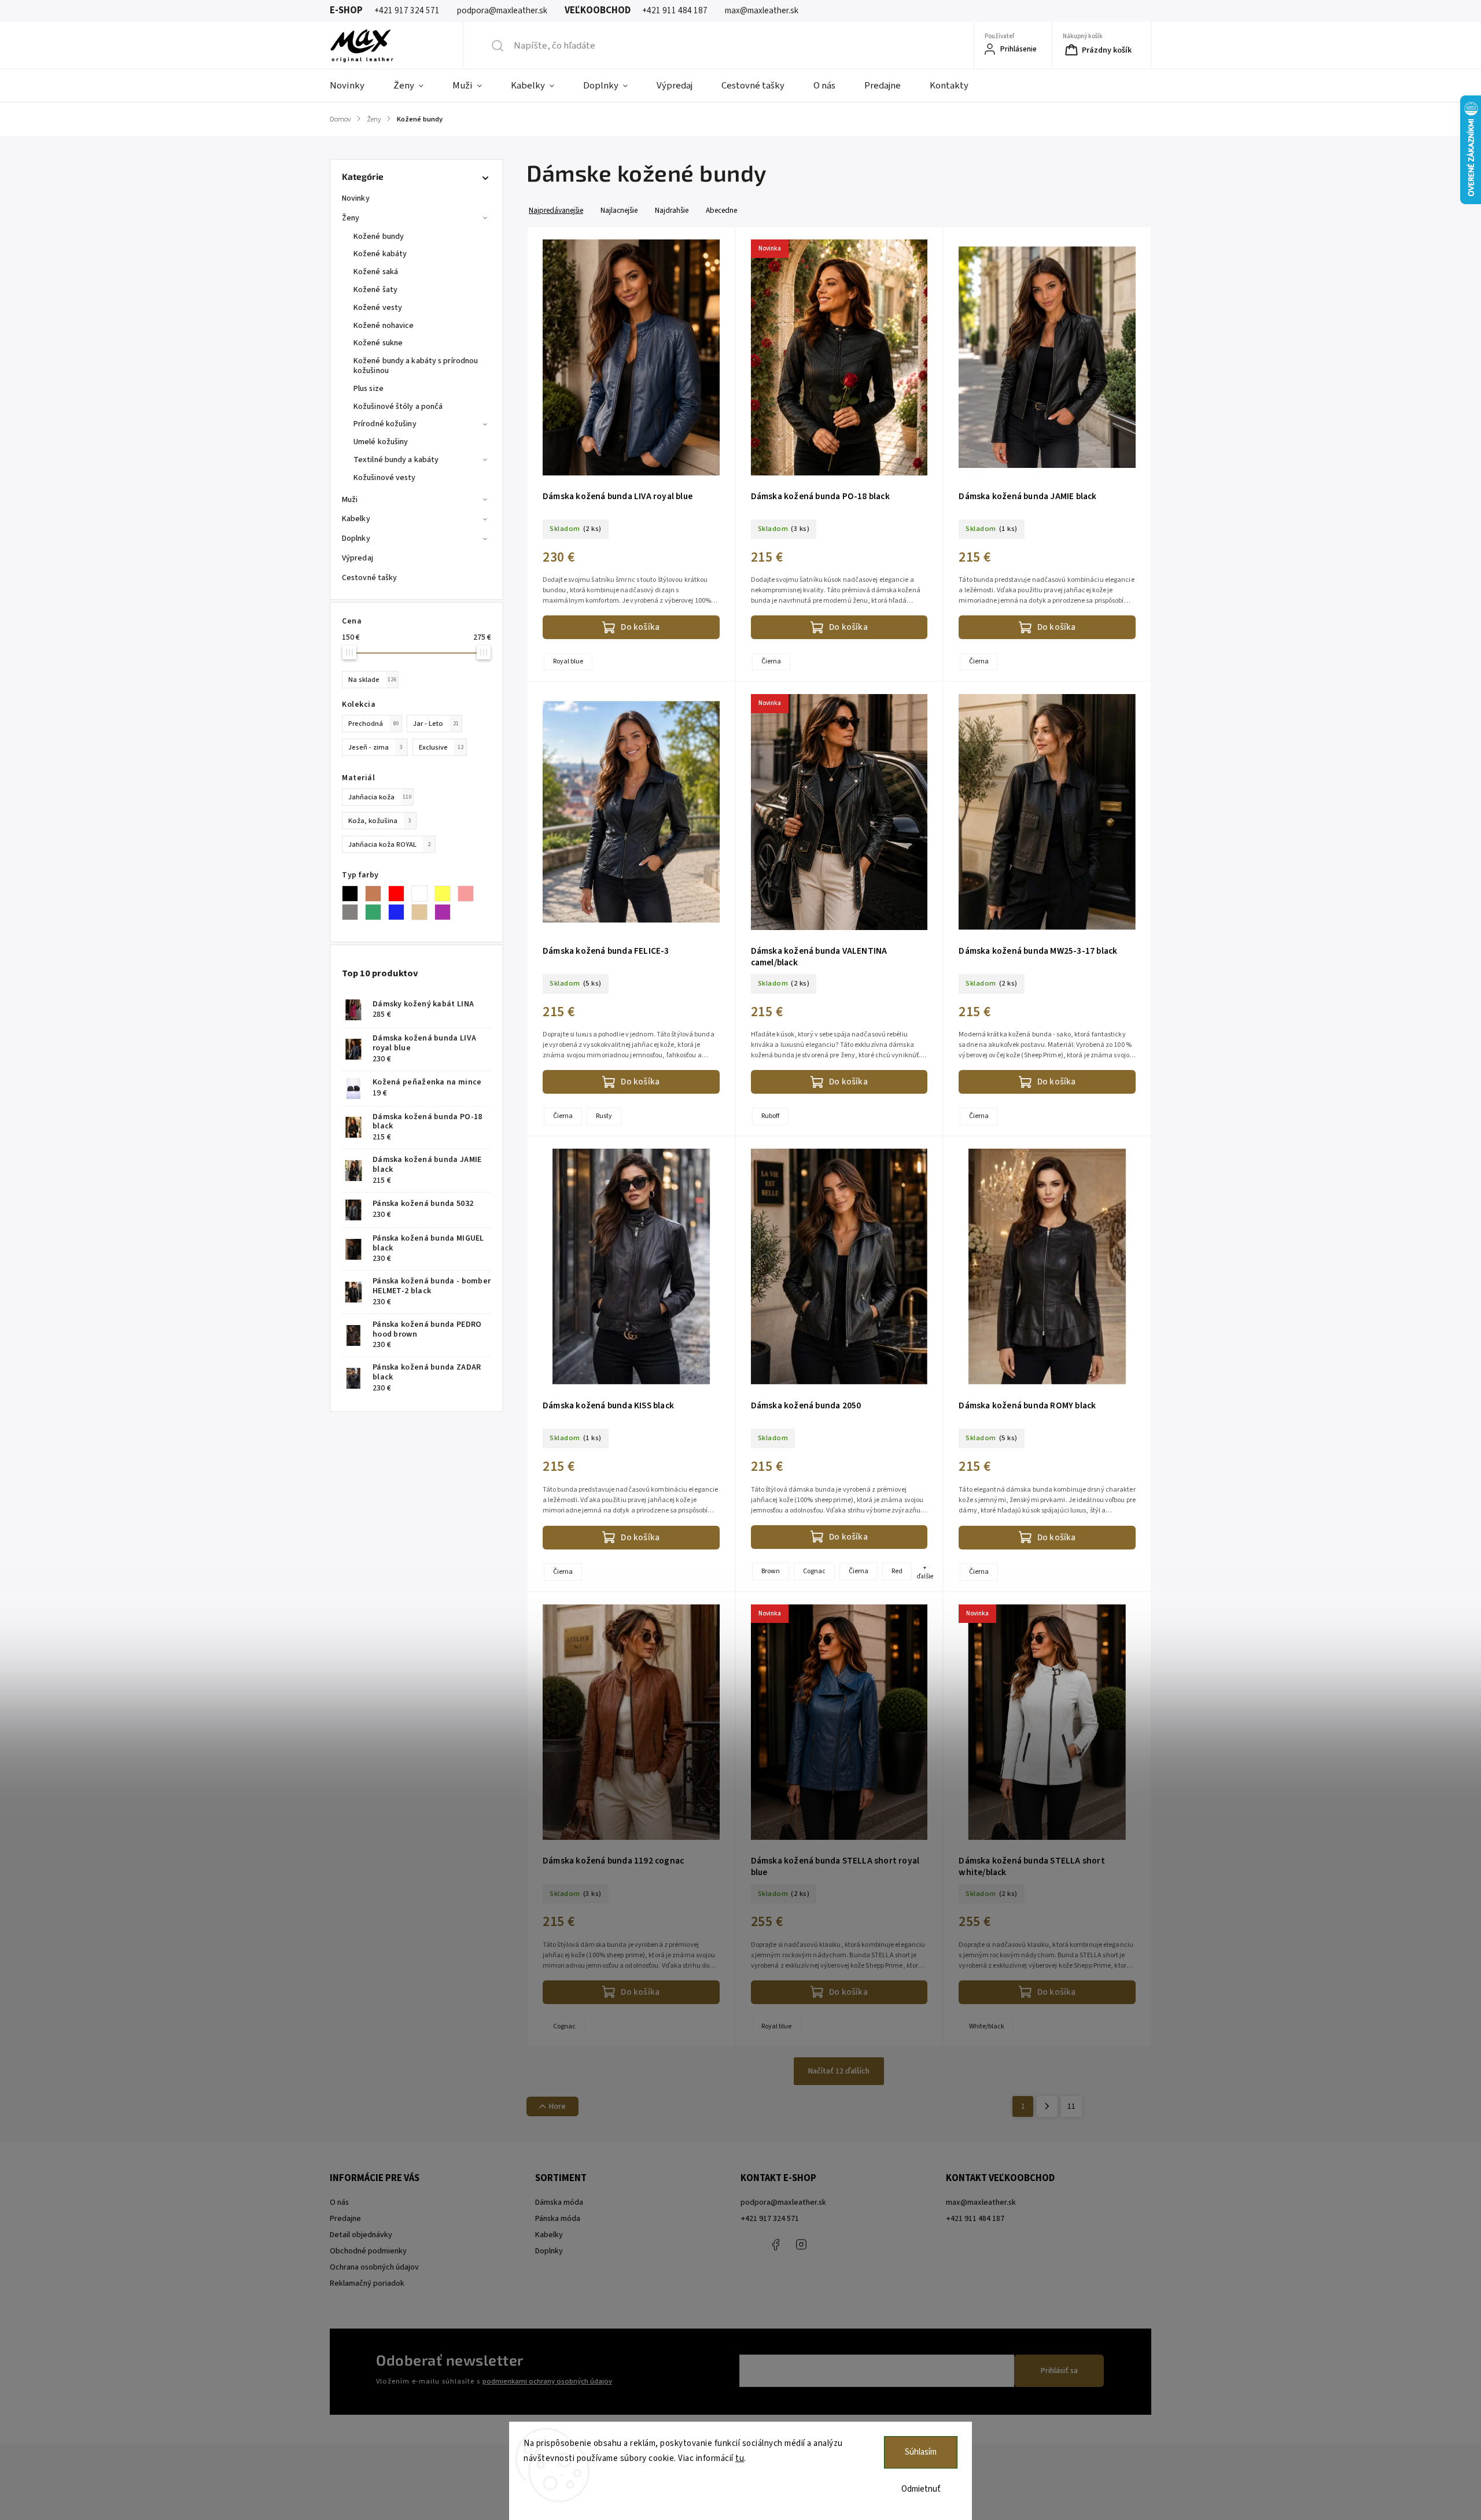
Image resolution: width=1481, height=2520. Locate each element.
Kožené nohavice (384, 326)
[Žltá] (446, 894)
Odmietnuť (921, 2489)
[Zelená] (377, 912)
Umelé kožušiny (381, 442)
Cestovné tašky (369, 578)
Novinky (356, 198)
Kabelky (356, 519)
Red (897, 1571)
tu (740, 2458)
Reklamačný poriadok (367, 2283)
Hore (557, 2106)
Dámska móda (559, 2202)
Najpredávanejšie (556, 210)
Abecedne (721, 210)
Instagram (801, 2245)
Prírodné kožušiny (385, 424)
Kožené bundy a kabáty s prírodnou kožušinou (416, 366)
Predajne (345, 2219)
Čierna (771, 661)
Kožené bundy (379, 237)
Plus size (369, 389)
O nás (339, 2202)
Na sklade (372, 680)
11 (1071, 2106)
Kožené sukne (378, 343)
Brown (771, 1571)
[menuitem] (354, 86)
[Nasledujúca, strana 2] (1047, 2106)
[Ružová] (469, 894)
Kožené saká (376, 272)
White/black (987, 2026)
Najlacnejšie (619, 210)
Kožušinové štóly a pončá (398, 407)
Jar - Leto (436, 724)
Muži (350, 500)
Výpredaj (358, 558)
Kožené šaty (375, 290)
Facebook (775, 2245)
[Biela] (423, 894)
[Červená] (400, 894)
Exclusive (441, 747)
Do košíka (640, 627)
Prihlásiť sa (1059, 2371)
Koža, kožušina (380, 821)
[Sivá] (353, 912)
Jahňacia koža (380, 797)
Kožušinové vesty (385, 478)
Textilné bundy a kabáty (396, 460)
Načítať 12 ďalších (839, 2071)
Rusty (604, 1116)
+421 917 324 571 (770, 2219)
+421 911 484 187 (827, 2245)
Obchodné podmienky (368, 2251)
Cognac (814, 1571)
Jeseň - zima (375, 747)
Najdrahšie (672, 210)
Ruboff (770, 1116)
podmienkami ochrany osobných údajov (547, 2381)
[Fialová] (446, 912)
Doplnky (356, 538)
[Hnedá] (377, 894)
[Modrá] (400, 912)
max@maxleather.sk (981, 2202)
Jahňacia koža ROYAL (389, 844)
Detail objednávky (361, 2235)
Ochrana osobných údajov (374, 2267)
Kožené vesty (378, 308)
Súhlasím (921, 2452)
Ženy (351, 218)
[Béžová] (423, 912)
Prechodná (373, 724)
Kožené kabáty (380, 254)
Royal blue (568, 661)
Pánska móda (558, 2219)
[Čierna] (353, 894)
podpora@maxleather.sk (783, 2202)
